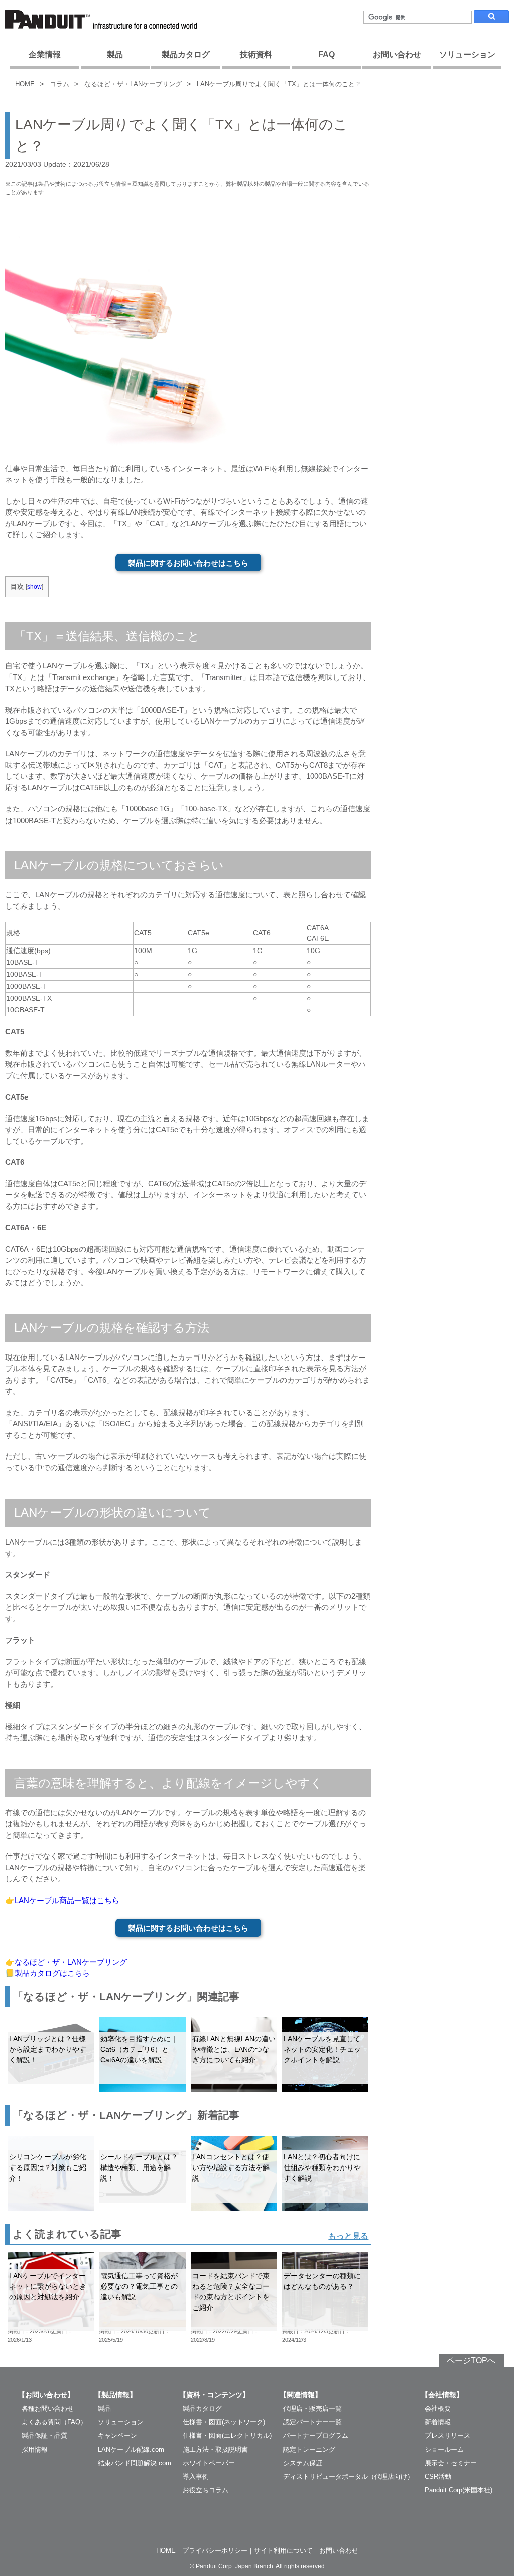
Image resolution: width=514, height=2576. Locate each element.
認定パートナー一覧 (312, 2422)
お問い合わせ (397, 54)
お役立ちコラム (206, 2490)
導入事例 (196, 2476)
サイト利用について (283, 2551)
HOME (25, 84)
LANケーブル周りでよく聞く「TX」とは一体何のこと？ (279, 84)
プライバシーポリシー (215, 2551)
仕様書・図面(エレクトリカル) (227, 2436)
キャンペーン (117, 2436)
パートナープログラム (316, 2436)
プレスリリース (447, 2436)
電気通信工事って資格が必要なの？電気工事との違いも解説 (139, 2286)
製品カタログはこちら (52, 1973)
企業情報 (45, 54)
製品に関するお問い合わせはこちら (188, 563)
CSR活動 (438, 2476)
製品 (115, 54)
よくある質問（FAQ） (54, 2422)
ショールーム (444, 2449)
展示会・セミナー (451, 2463)
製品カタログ (186, 54)
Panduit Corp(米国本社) (459, 2490)
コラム (59, 84)
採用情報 (35, 2449)
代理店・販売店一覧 (312, 2409)
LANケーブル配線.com (131, 2449)
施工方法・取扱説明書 (215, 2449)
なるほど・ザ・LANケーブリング (133, 84)
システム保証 (303, 2463)
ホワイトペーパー (209, 2463)
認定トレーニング (309, 2449)
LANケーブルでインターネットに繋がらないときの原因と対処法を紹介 (48, 2286)
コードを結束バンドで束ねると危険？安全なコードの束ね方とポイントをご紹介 (231, 2292)
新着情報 (438, 2422)
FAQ (327, 54)
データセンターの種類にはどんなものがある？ (322, 2281)
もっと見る (348, 2236)
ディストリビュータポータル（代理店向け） (348, 2476)
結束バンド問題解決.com (135, 2463)
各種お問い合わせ (48, 2409)
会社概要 (438, 2409)
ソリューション (467, 54)
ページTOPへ (471, 2360)
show (34, 587)
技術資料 (256, 54)
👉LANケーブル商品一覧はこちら (62, 1900)
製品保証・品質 (44, 2436)
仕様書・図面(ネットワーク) (224, 2422)
